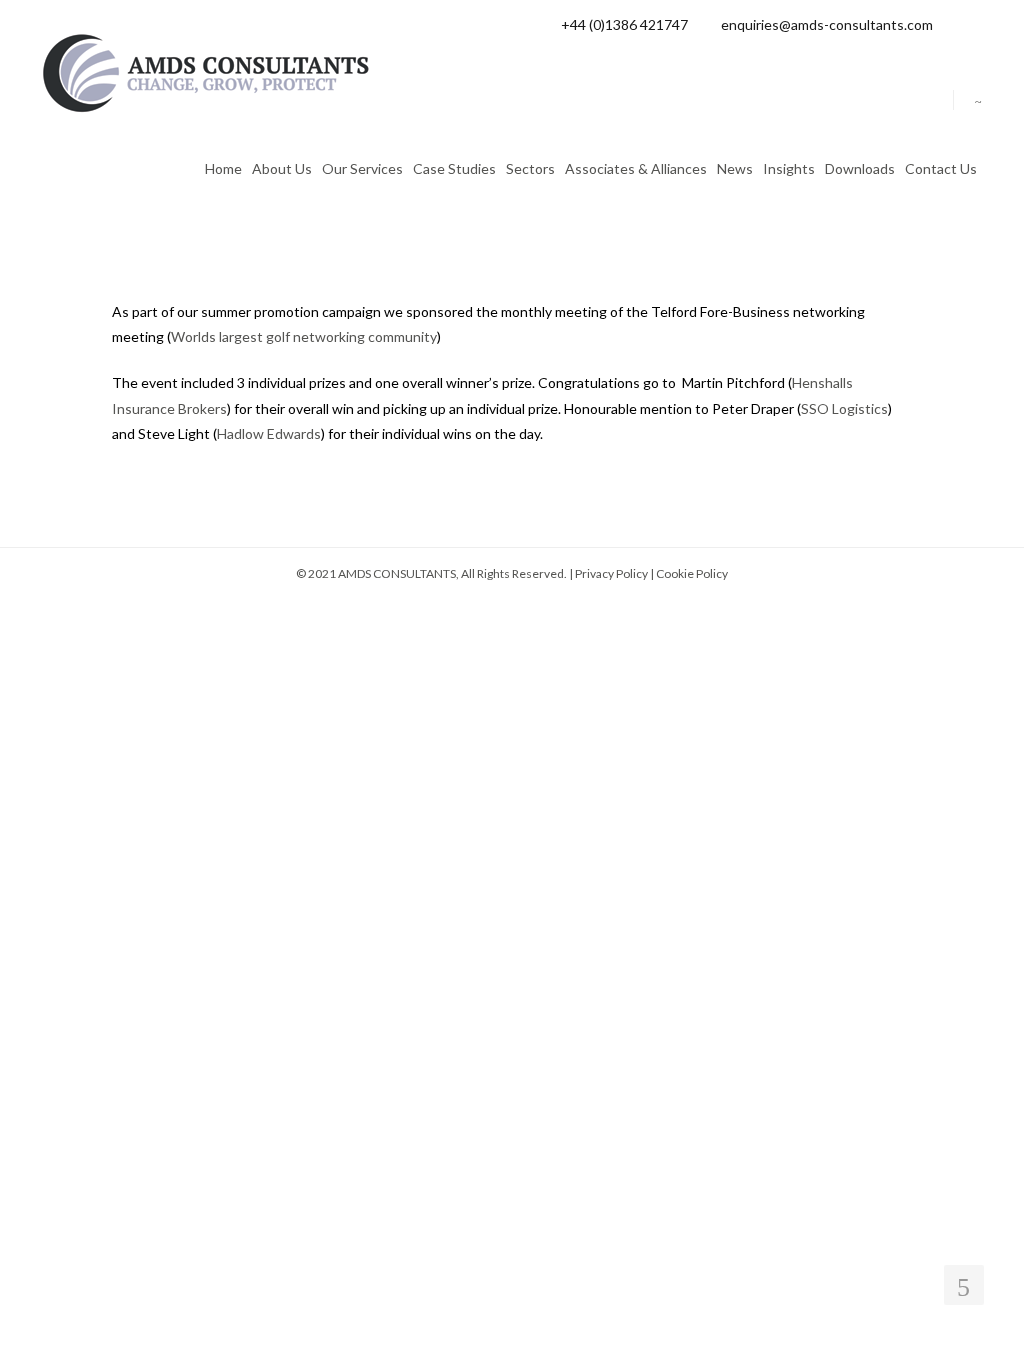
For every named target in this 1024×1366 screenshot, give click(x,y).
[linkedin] (977, 24)
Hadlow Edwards (269, 433)
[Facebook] (952, 24)
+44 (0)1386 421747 (624, 24)
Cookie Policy (692, 573)
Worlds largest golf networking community (304, 336)
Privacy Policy (611, 573)
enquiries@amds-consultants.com (827, 24)
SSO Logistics (844, 408)
